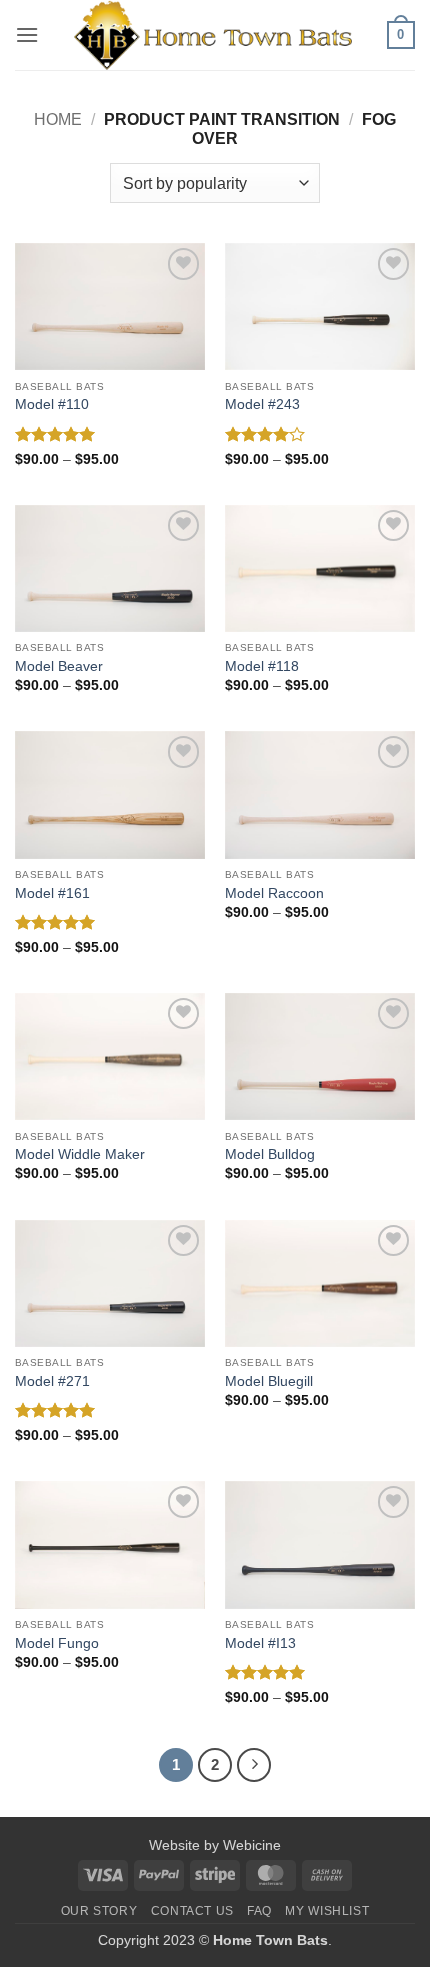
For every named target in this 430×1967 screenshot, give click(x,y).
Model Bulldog (270, 1154)
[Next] (254, 1765)
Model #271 (52, 1381)
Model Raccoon (274, 893)
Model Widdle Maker (80, 1154)
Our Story (99, 1911)
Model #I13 (260, 1643)
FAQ (259, 1911)
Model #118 (262, 666)
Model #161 (52, 893)
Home (58, 119)
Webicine (252, 1845)
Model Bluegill (269, 1381)
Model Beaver (59, 666)
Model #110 (52, 404)
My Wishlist (327, 1911)
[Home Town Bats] (213, 35)
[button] (27, 34)
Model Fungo (57, 1643)
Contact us (192, 1911)
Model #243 (262, 404)
